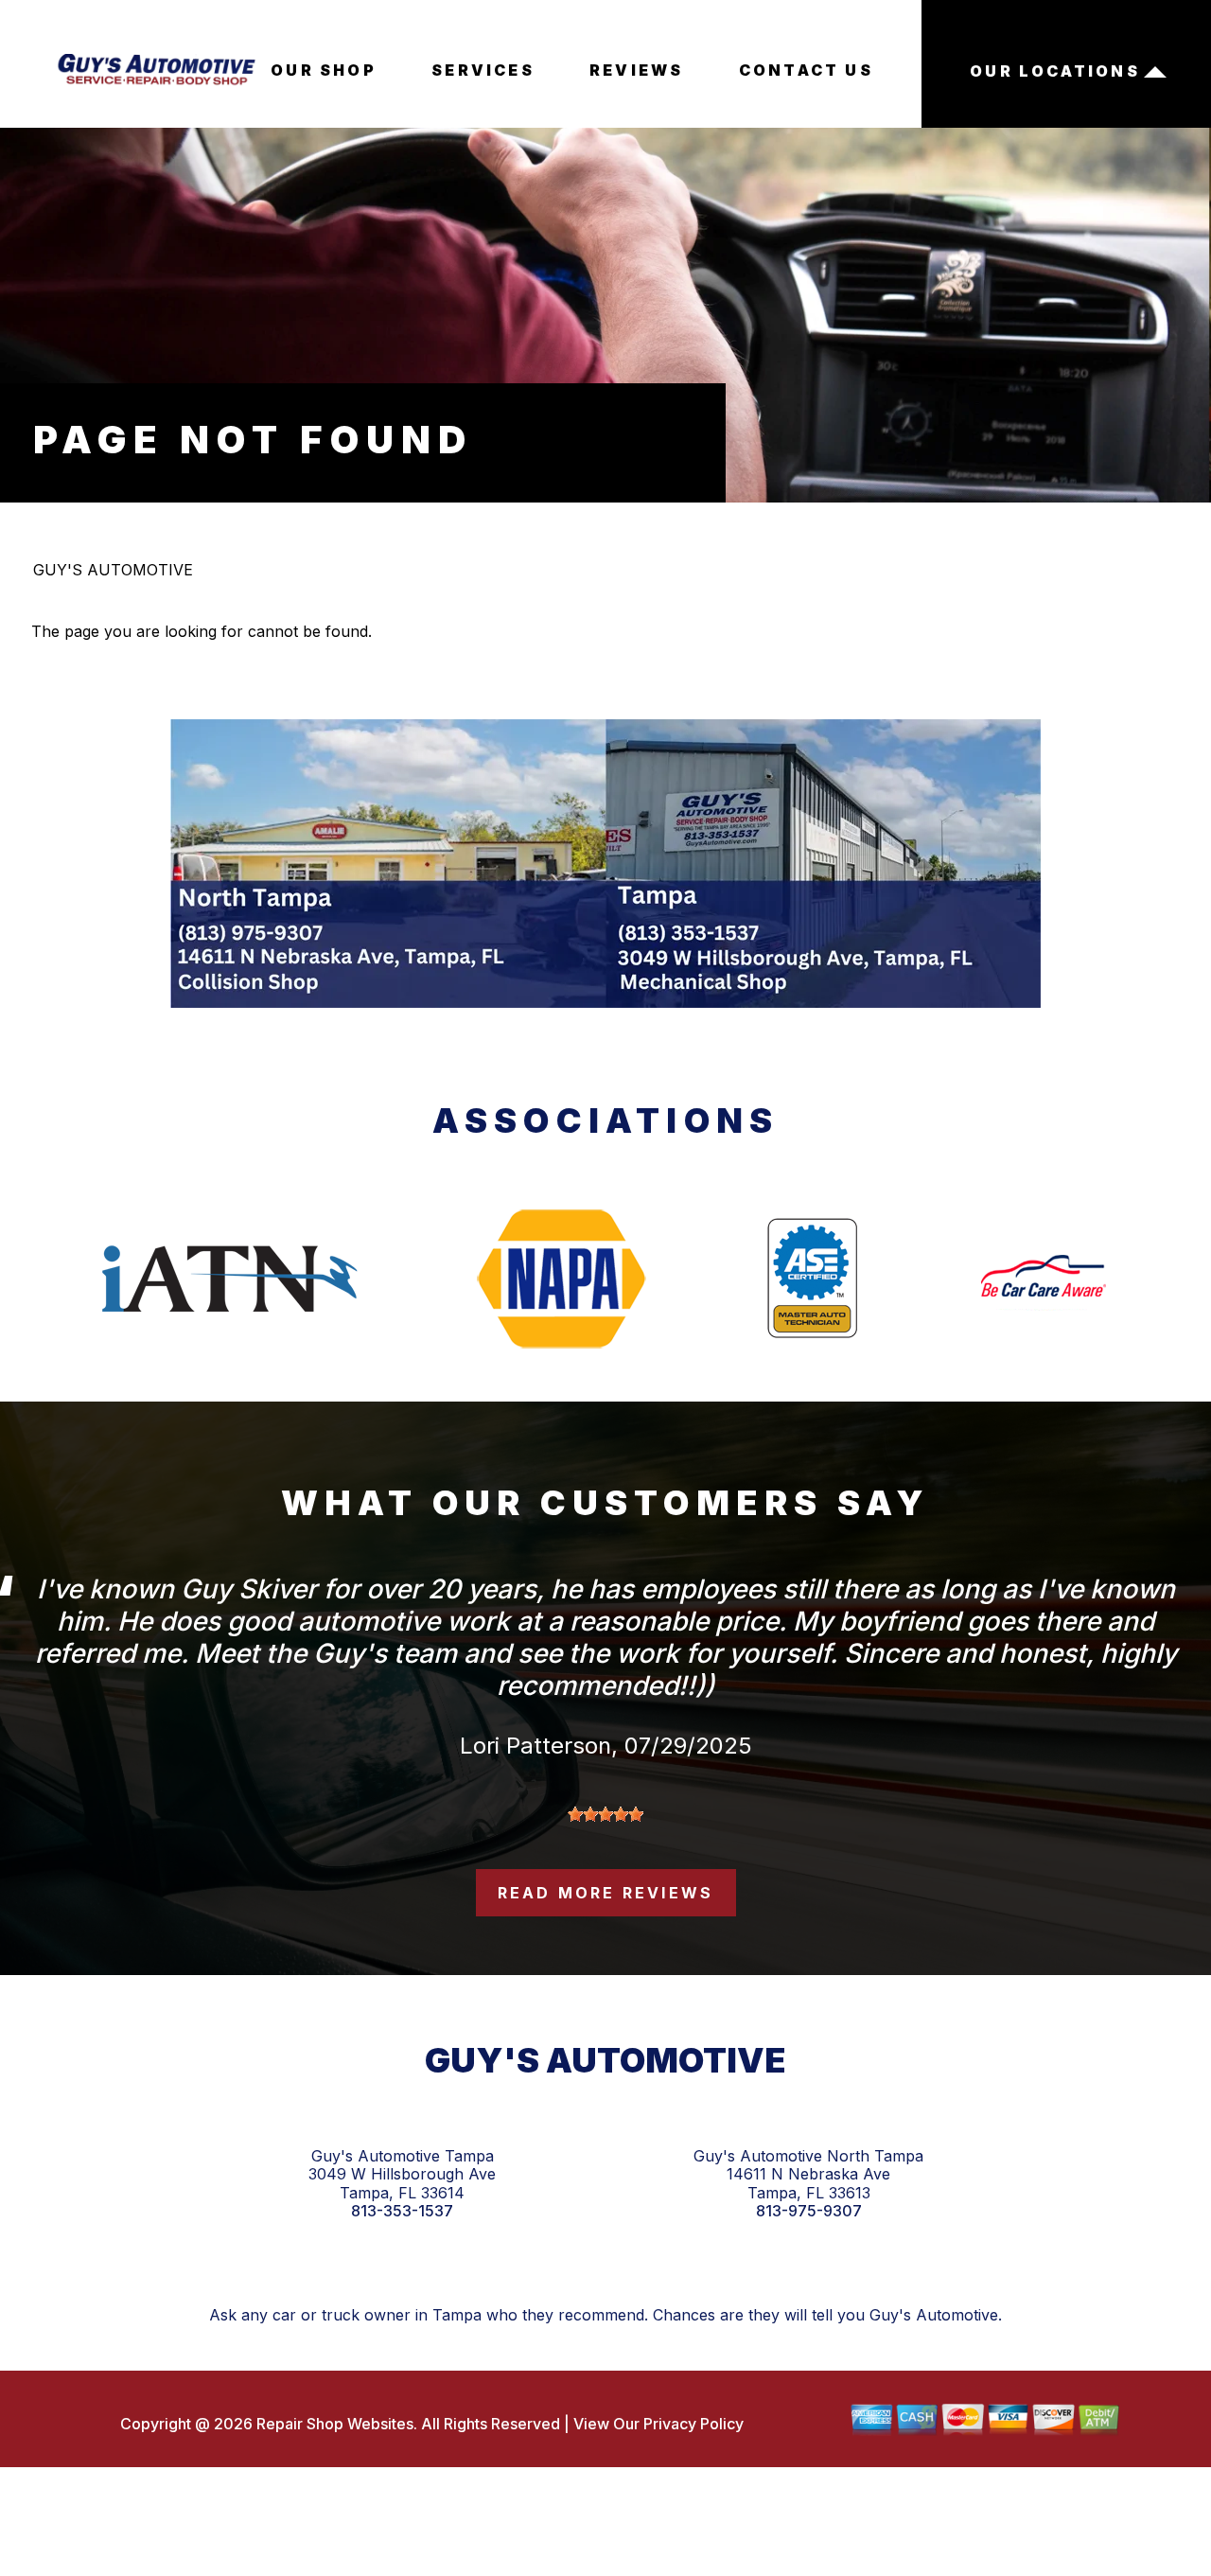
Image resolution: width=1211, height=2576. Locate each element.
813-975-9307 (809, 2211)
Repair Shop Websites (333, 2424)
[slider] (605, 1814)
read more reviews (605, 1893)
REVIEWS (636, 70)
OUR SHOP (324, 70)
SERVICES (483, 70)
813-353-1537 (402, 2211)
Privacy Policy (693, 2424)
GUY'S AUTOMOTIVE (113, 570)
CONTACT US (806, 70)
